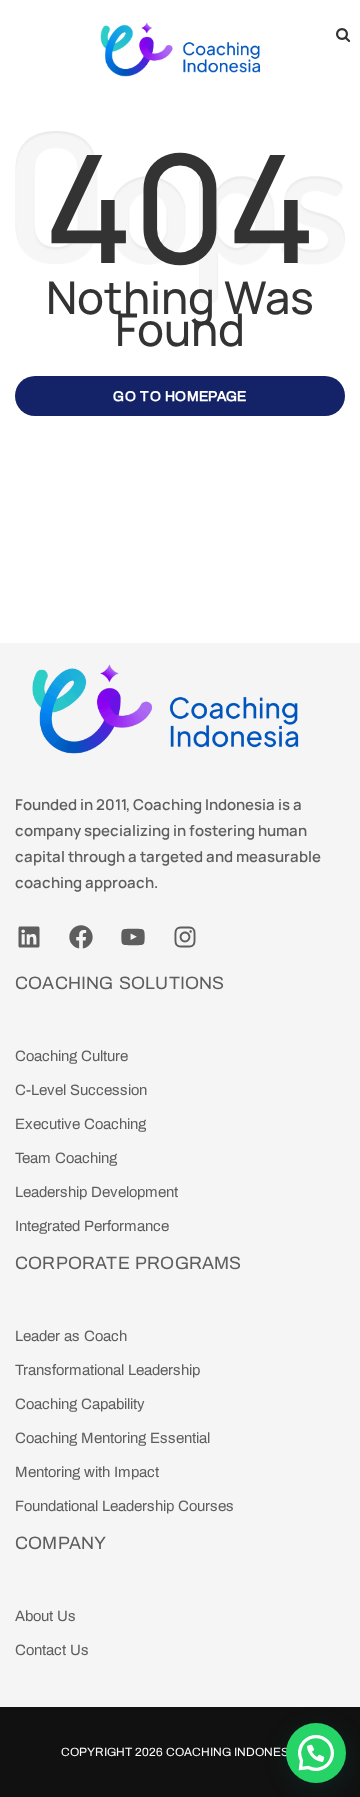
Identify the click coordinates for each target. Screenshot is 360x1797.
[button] (316, 1753)
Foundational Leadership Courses (124, 1506)
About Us (45, 1616)
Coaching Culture (71, 1056)
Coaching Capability (80, 1404)
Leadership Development (96, 1192)
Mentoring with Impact (87, 1472)
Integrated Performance (92, 1226)
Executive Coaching (80, 1124)
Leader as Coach (71, 1336)
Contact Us (52, 1650)
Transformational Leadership (107, 1370)
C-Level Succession (81, 1090)
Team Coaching (66, 1158)
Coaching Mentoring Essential (112, 1438)
